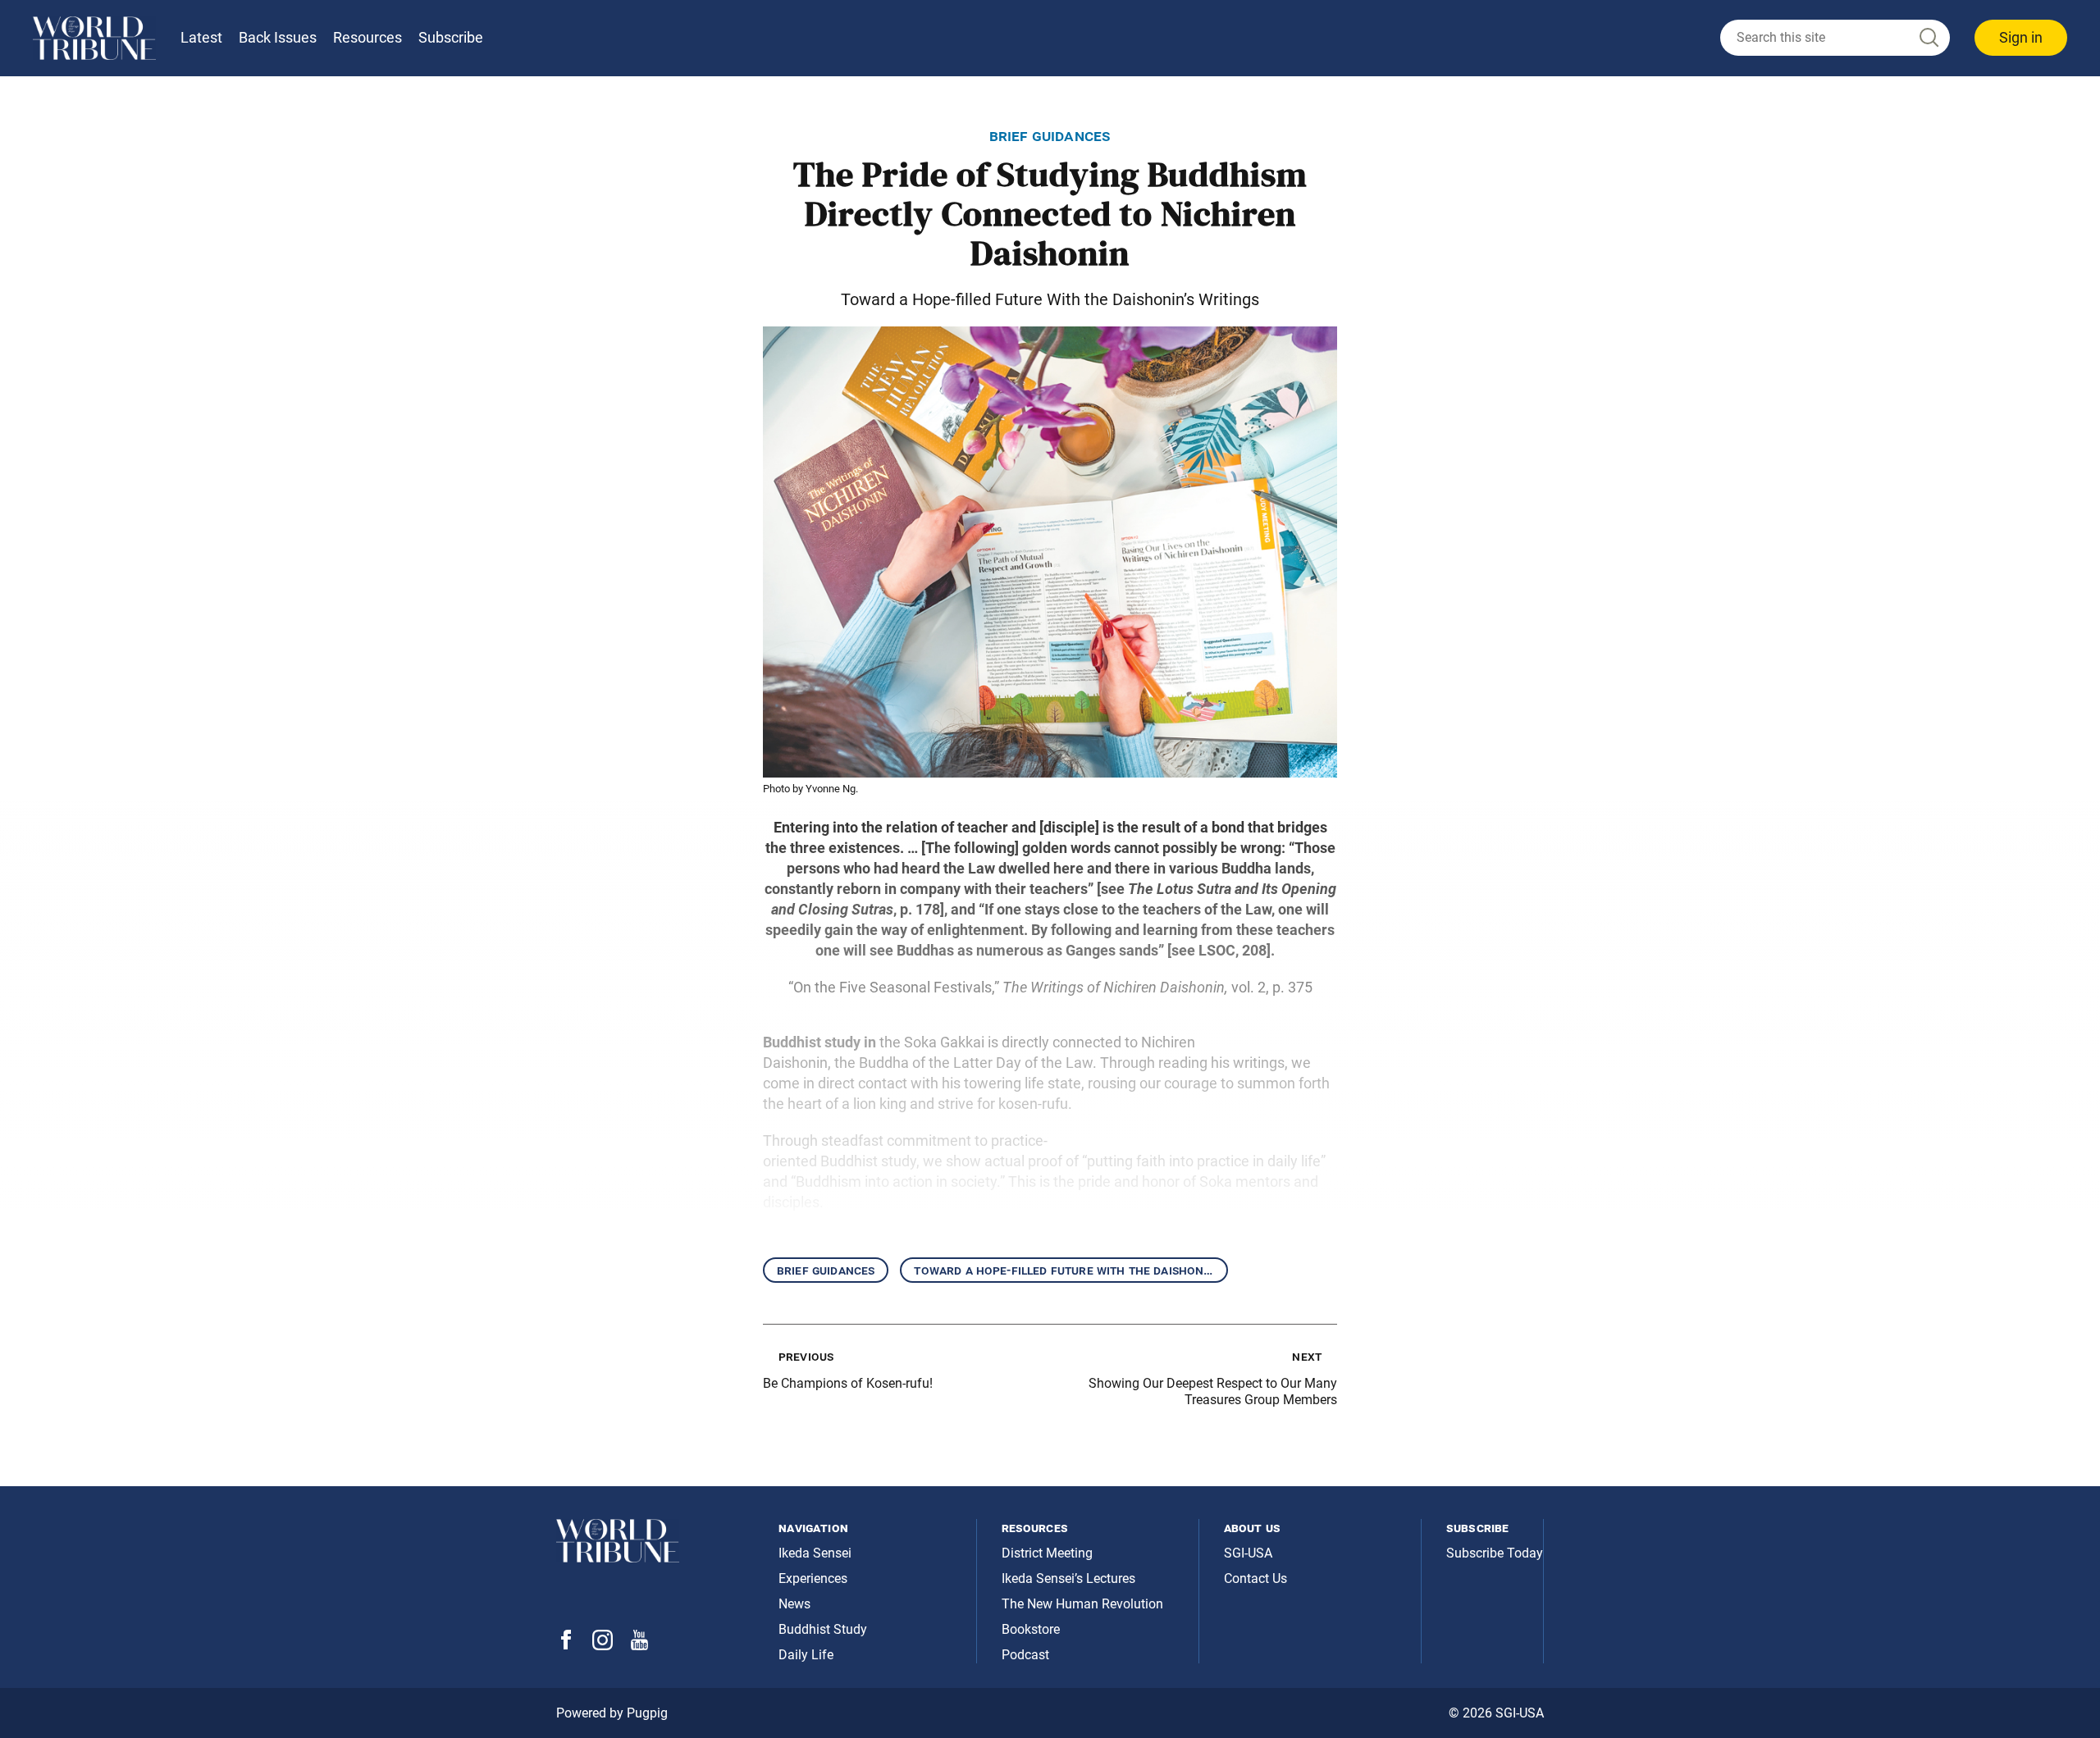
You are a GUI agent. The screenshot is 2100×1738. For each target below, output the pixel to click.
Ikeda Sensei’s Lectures (1068, 1578)
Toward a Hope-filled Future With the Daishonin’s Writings (1071, 1270)
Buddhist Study (823, 1629)
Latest (201, 37)
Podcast (1025, 1655)
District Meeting (1047, 1553)
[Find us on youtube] (639, 1646)
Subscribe (451, 37)
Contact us (1255, 1578)
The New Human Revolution (1082, 1604)
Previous (806, 1356)
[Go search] (1928, 38)
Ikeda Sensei (815, 1553)
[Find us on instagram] (603, 1646)
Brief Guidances (826, 1270)
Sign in (2021, 37)
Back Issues (278, 37)
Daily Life (806, 1655)
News (794, 1604)
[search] (1835, 38)
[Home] (94, 38)
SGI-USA (1248, 1553)
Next (1307, 1356)
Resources (367, 37)
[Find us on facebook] (566, 1645)
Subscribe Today (1495, 1553)
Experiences (813, 1578)
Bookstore (1031, 1629)
